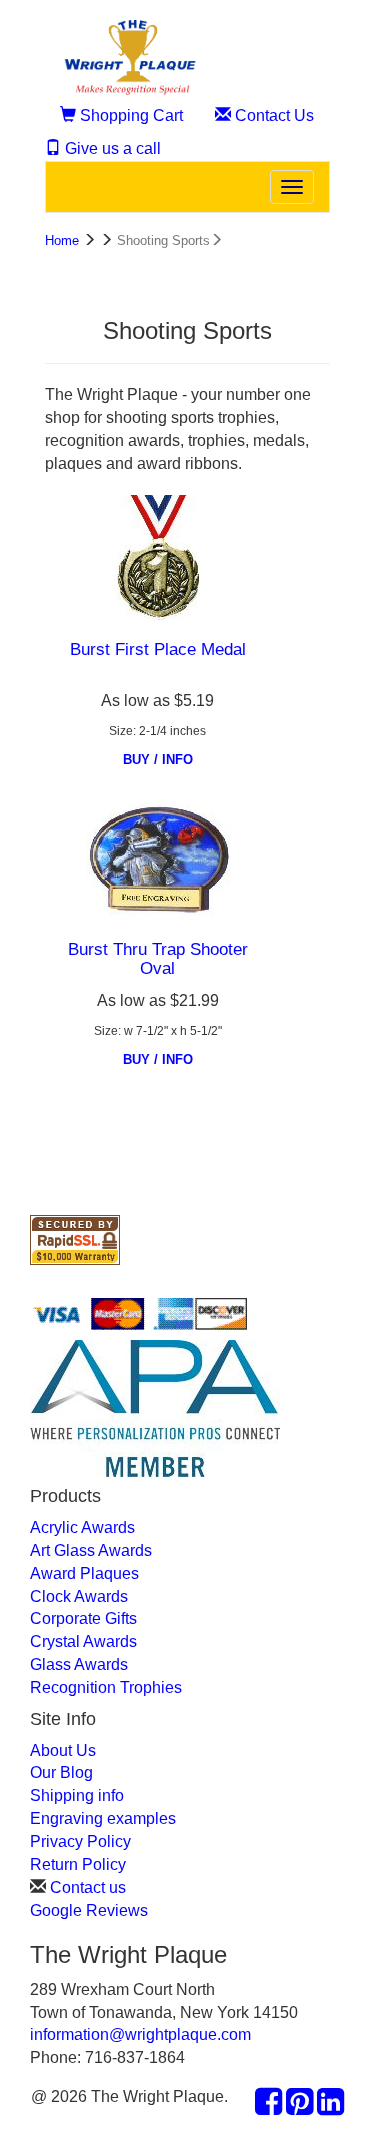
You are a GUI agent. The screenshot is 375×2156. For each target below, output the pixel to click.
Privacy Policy (80, 1841)
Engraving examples (103, 1818)
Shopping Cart (129, 115)
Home (62, 240)
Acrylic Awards (82, 1527)
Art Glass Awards (91, 1550)
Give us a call (111, 148)
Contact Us (272, 115)
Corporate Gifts (83, 1618)
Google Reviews (89, 1910)
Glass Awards (79, 1664)
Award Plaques (84, 1573)
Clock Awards (79, 1596)
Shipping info (77, 1795)
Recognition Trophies (106, 1687)
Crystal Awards (83, 1641)
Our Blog (61, 1772)
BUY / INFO (158, 759)
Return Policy (78, 1864)
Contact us (88, 1887)
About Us (63, 1750)
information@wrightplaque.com (140, 2034)
